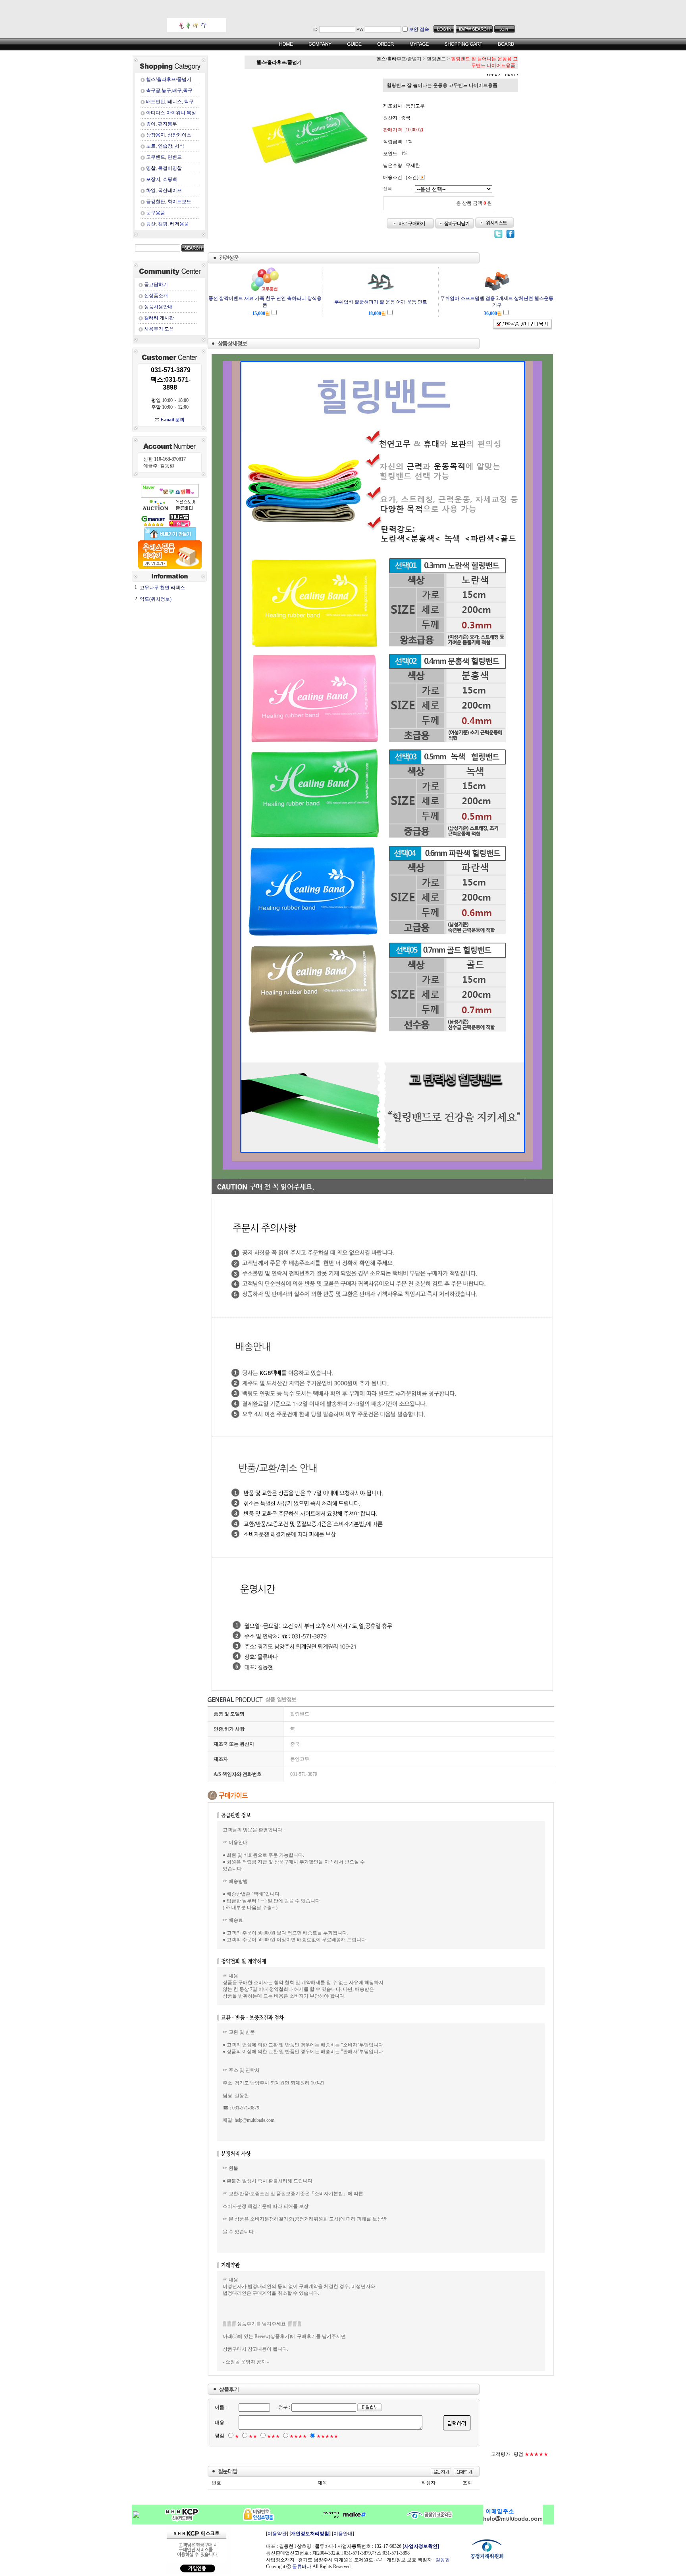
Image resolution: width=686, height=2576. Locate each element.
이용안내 (343, 2534)
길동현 (443, 2560)
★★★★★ (327, 2436)
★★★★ (298, 2436)
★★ (253, 2436)
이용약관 (277, 2534)
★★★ (273, 2436)
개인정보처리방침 (310, 2534)
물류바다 (302, 2566)
